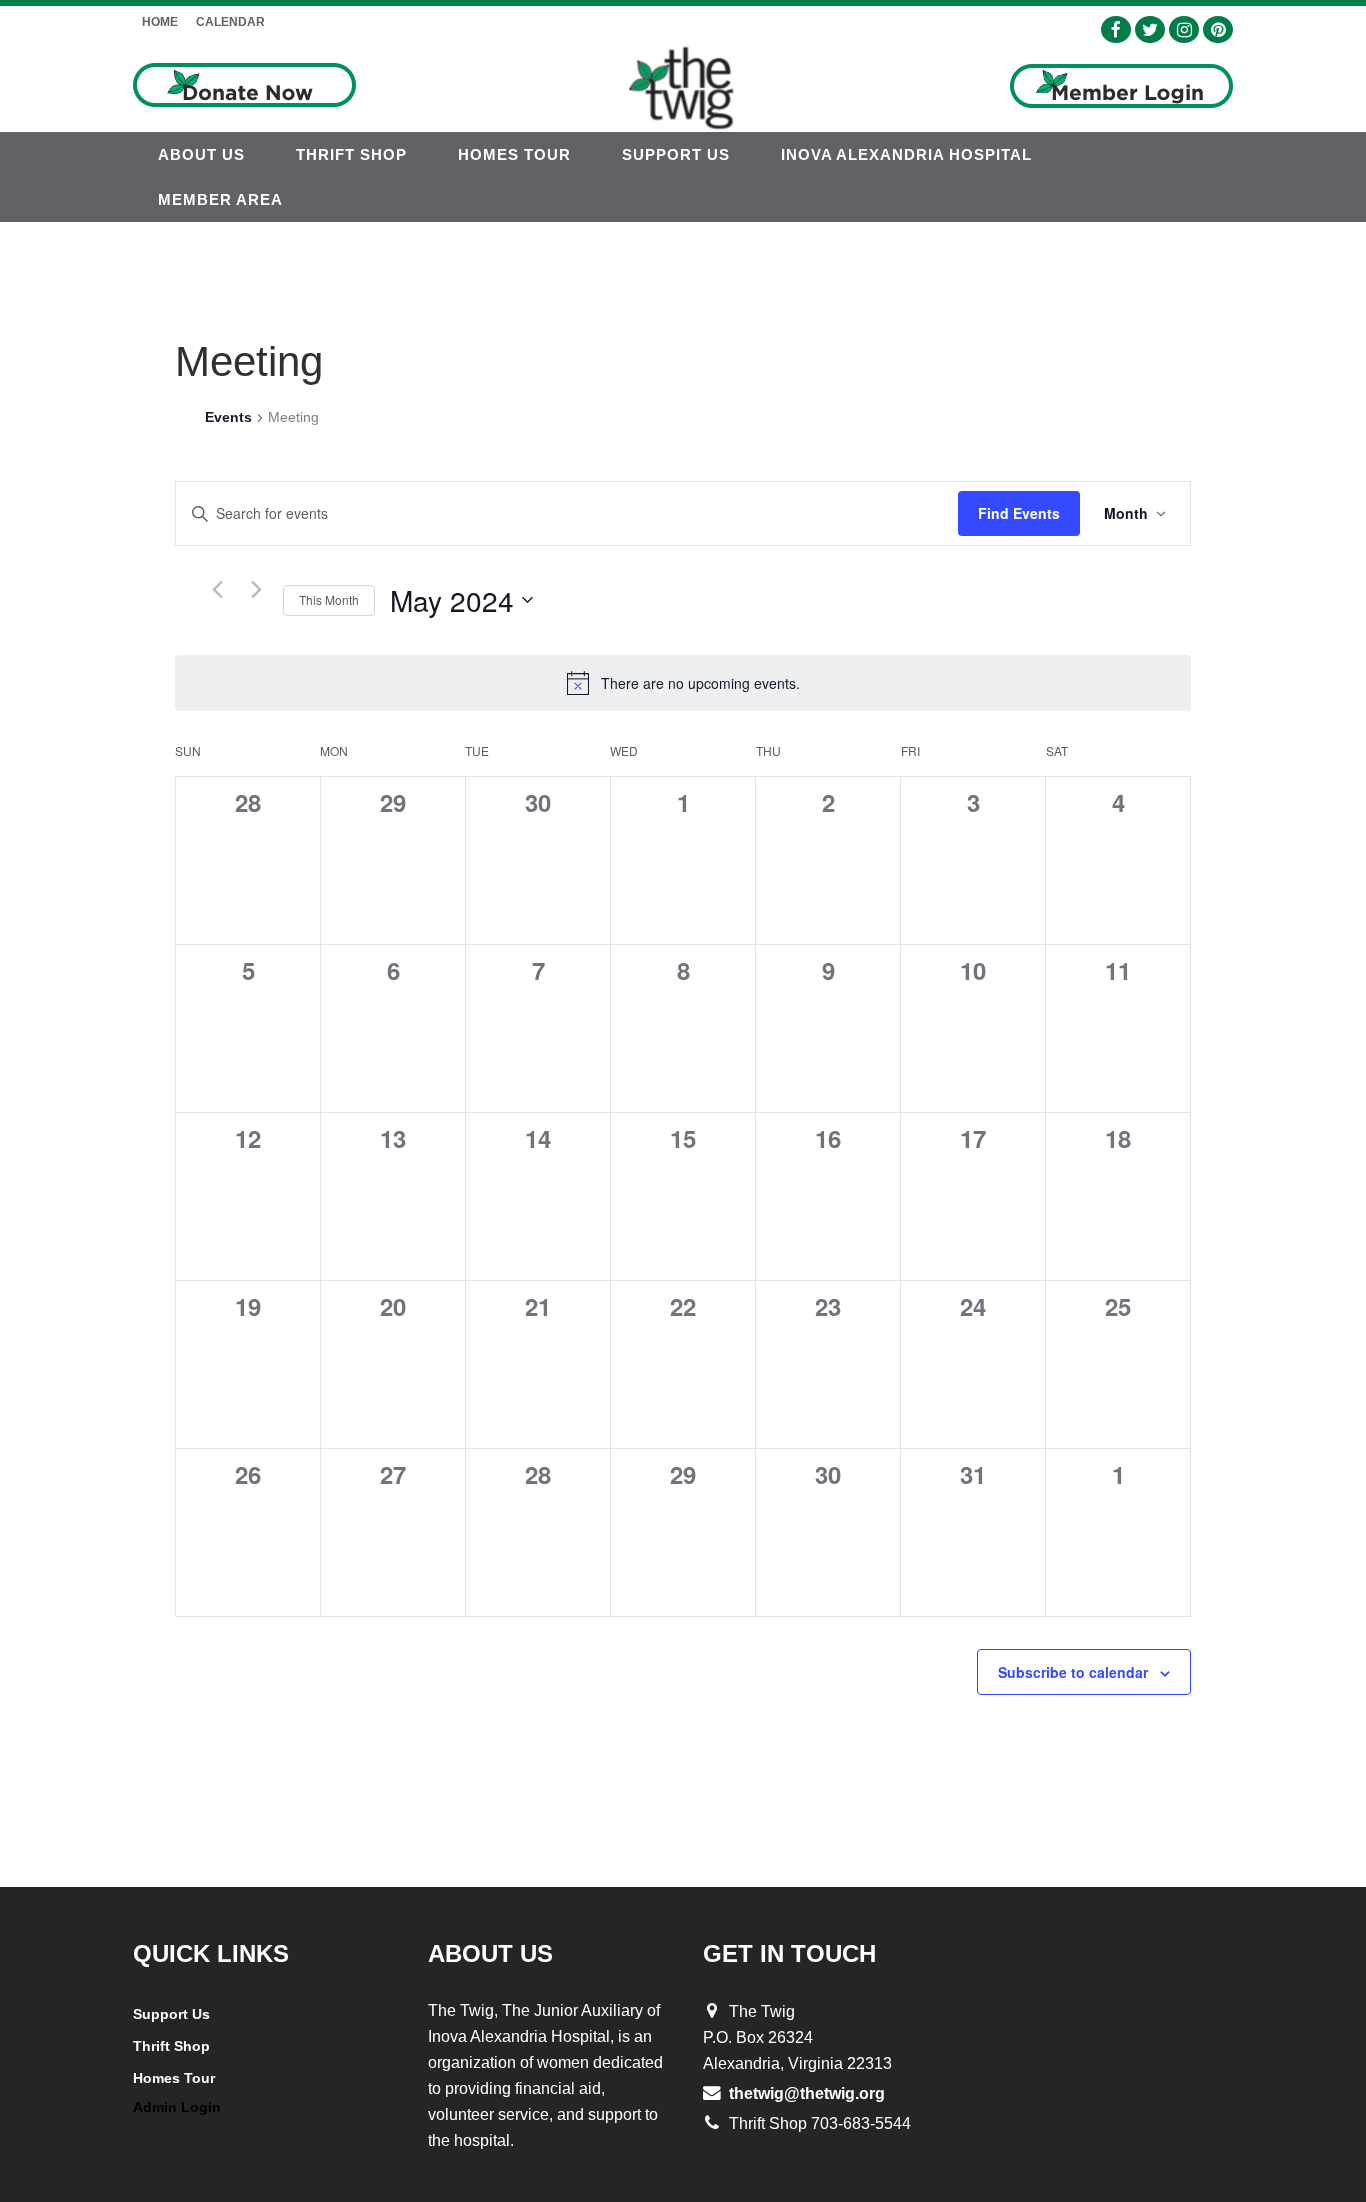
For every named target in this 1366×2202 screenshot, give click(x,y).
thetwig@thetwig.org (807, 2093)
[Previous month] (217, 590)
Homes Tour (174, 2078)
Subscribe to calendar (1073, 1672)
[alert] (683, 683)
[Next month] (256, 590)
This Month (329, 599)
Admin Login (177, 2107)
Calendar (230, 22)
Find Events (1019, 513)
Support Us (171, 2014)
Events (228, 417)
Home (160, 22)
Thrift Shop (171, 2046)
